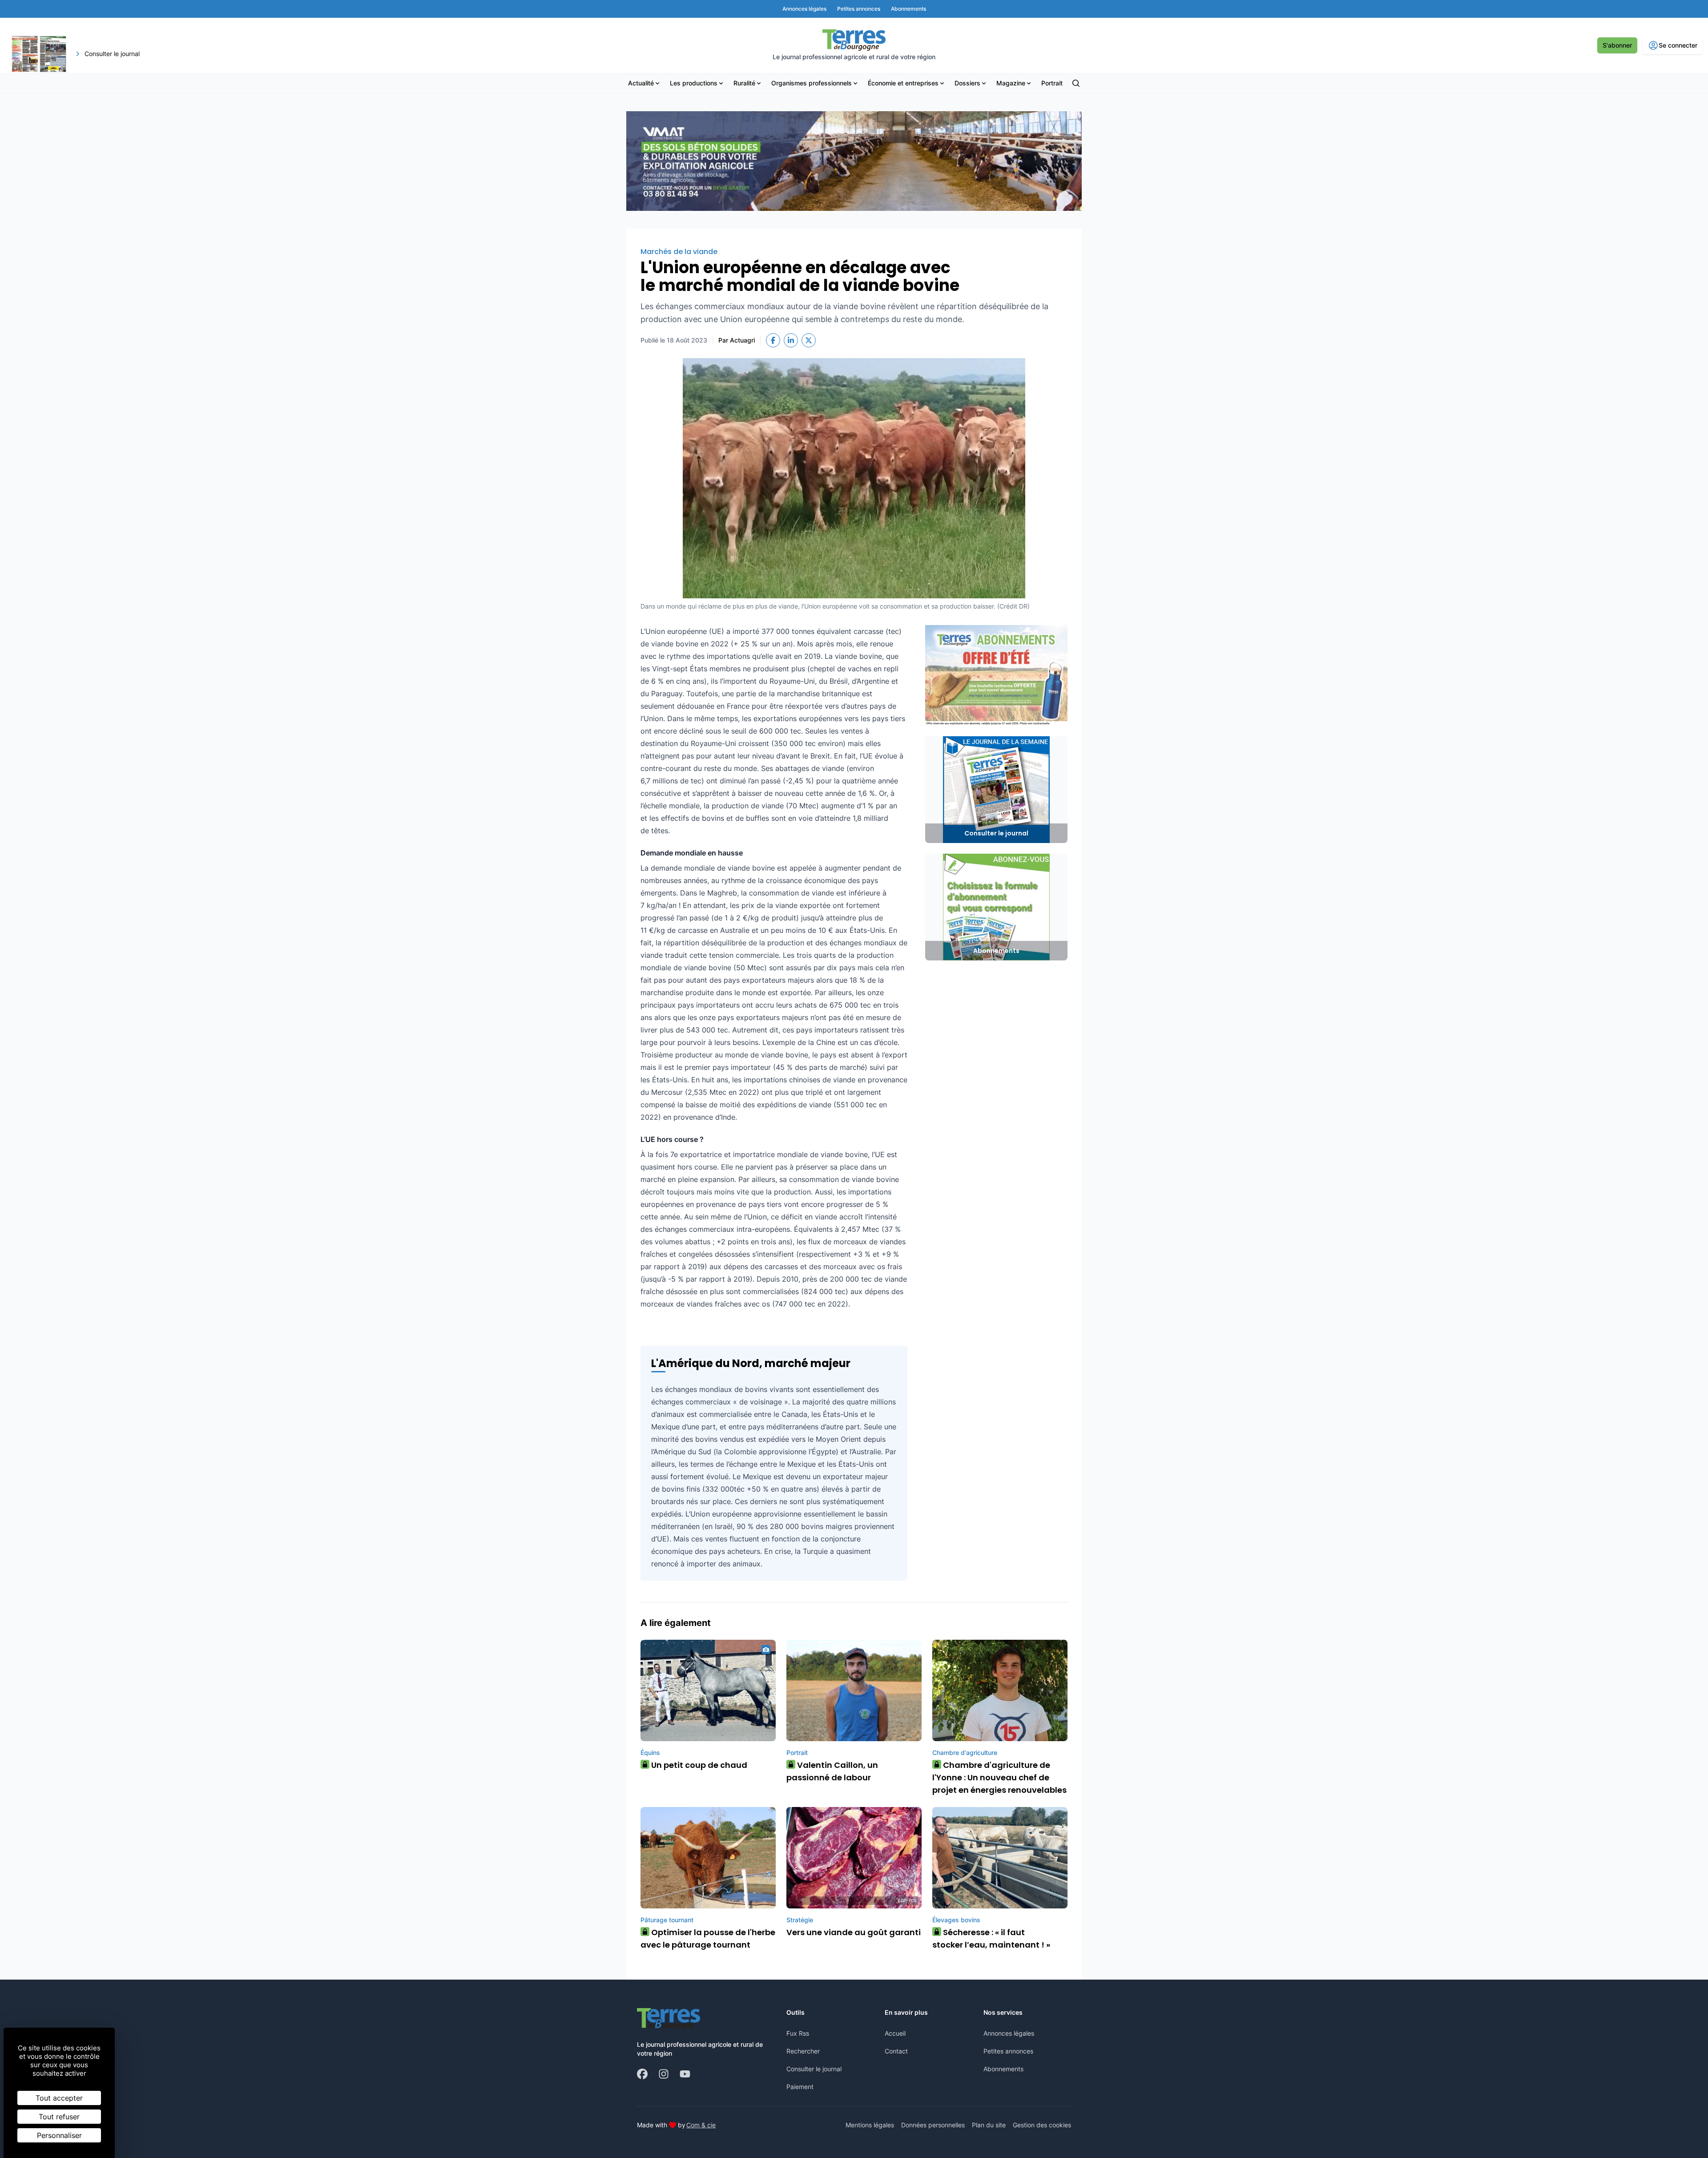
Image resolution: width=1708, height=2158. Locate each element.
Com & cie (701, 2125)
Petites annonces (1008, 2051)
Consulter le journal (814, 2069)
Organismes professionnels (812, 83)
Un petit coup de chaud (696, 1765)
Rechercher (803, 2051)
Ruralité (744, 83)
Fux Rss (798, 2033)
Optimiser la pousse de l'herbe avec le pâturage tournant (708, 1938)
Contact (896, 2051)
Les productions (694, 83)
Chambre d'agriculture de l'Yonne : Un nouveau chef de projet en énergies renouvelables (999, 1777)
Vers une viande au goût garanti (854, 1932)
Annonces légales (1009, 2033)
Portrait (1052, 83)
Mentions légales (870, 2125)
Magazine (1011, 83)
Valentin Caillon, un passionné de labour (832, 1771)
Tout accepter (59, 2098)
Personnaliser (59, 2135)
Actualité (641, 83)
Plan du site (989, 2125)
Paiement (800, 2087)
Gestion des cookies (1042, 2125)
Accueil (895, 2033)
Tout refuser (59, 2117)
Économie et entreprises (903, 83)
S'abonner (1617, 45)
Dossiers (967, 83)
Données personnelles (933, 2125)
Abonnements (1003, 2069)
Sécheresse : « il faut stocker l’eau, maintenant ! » (991, 1938)
